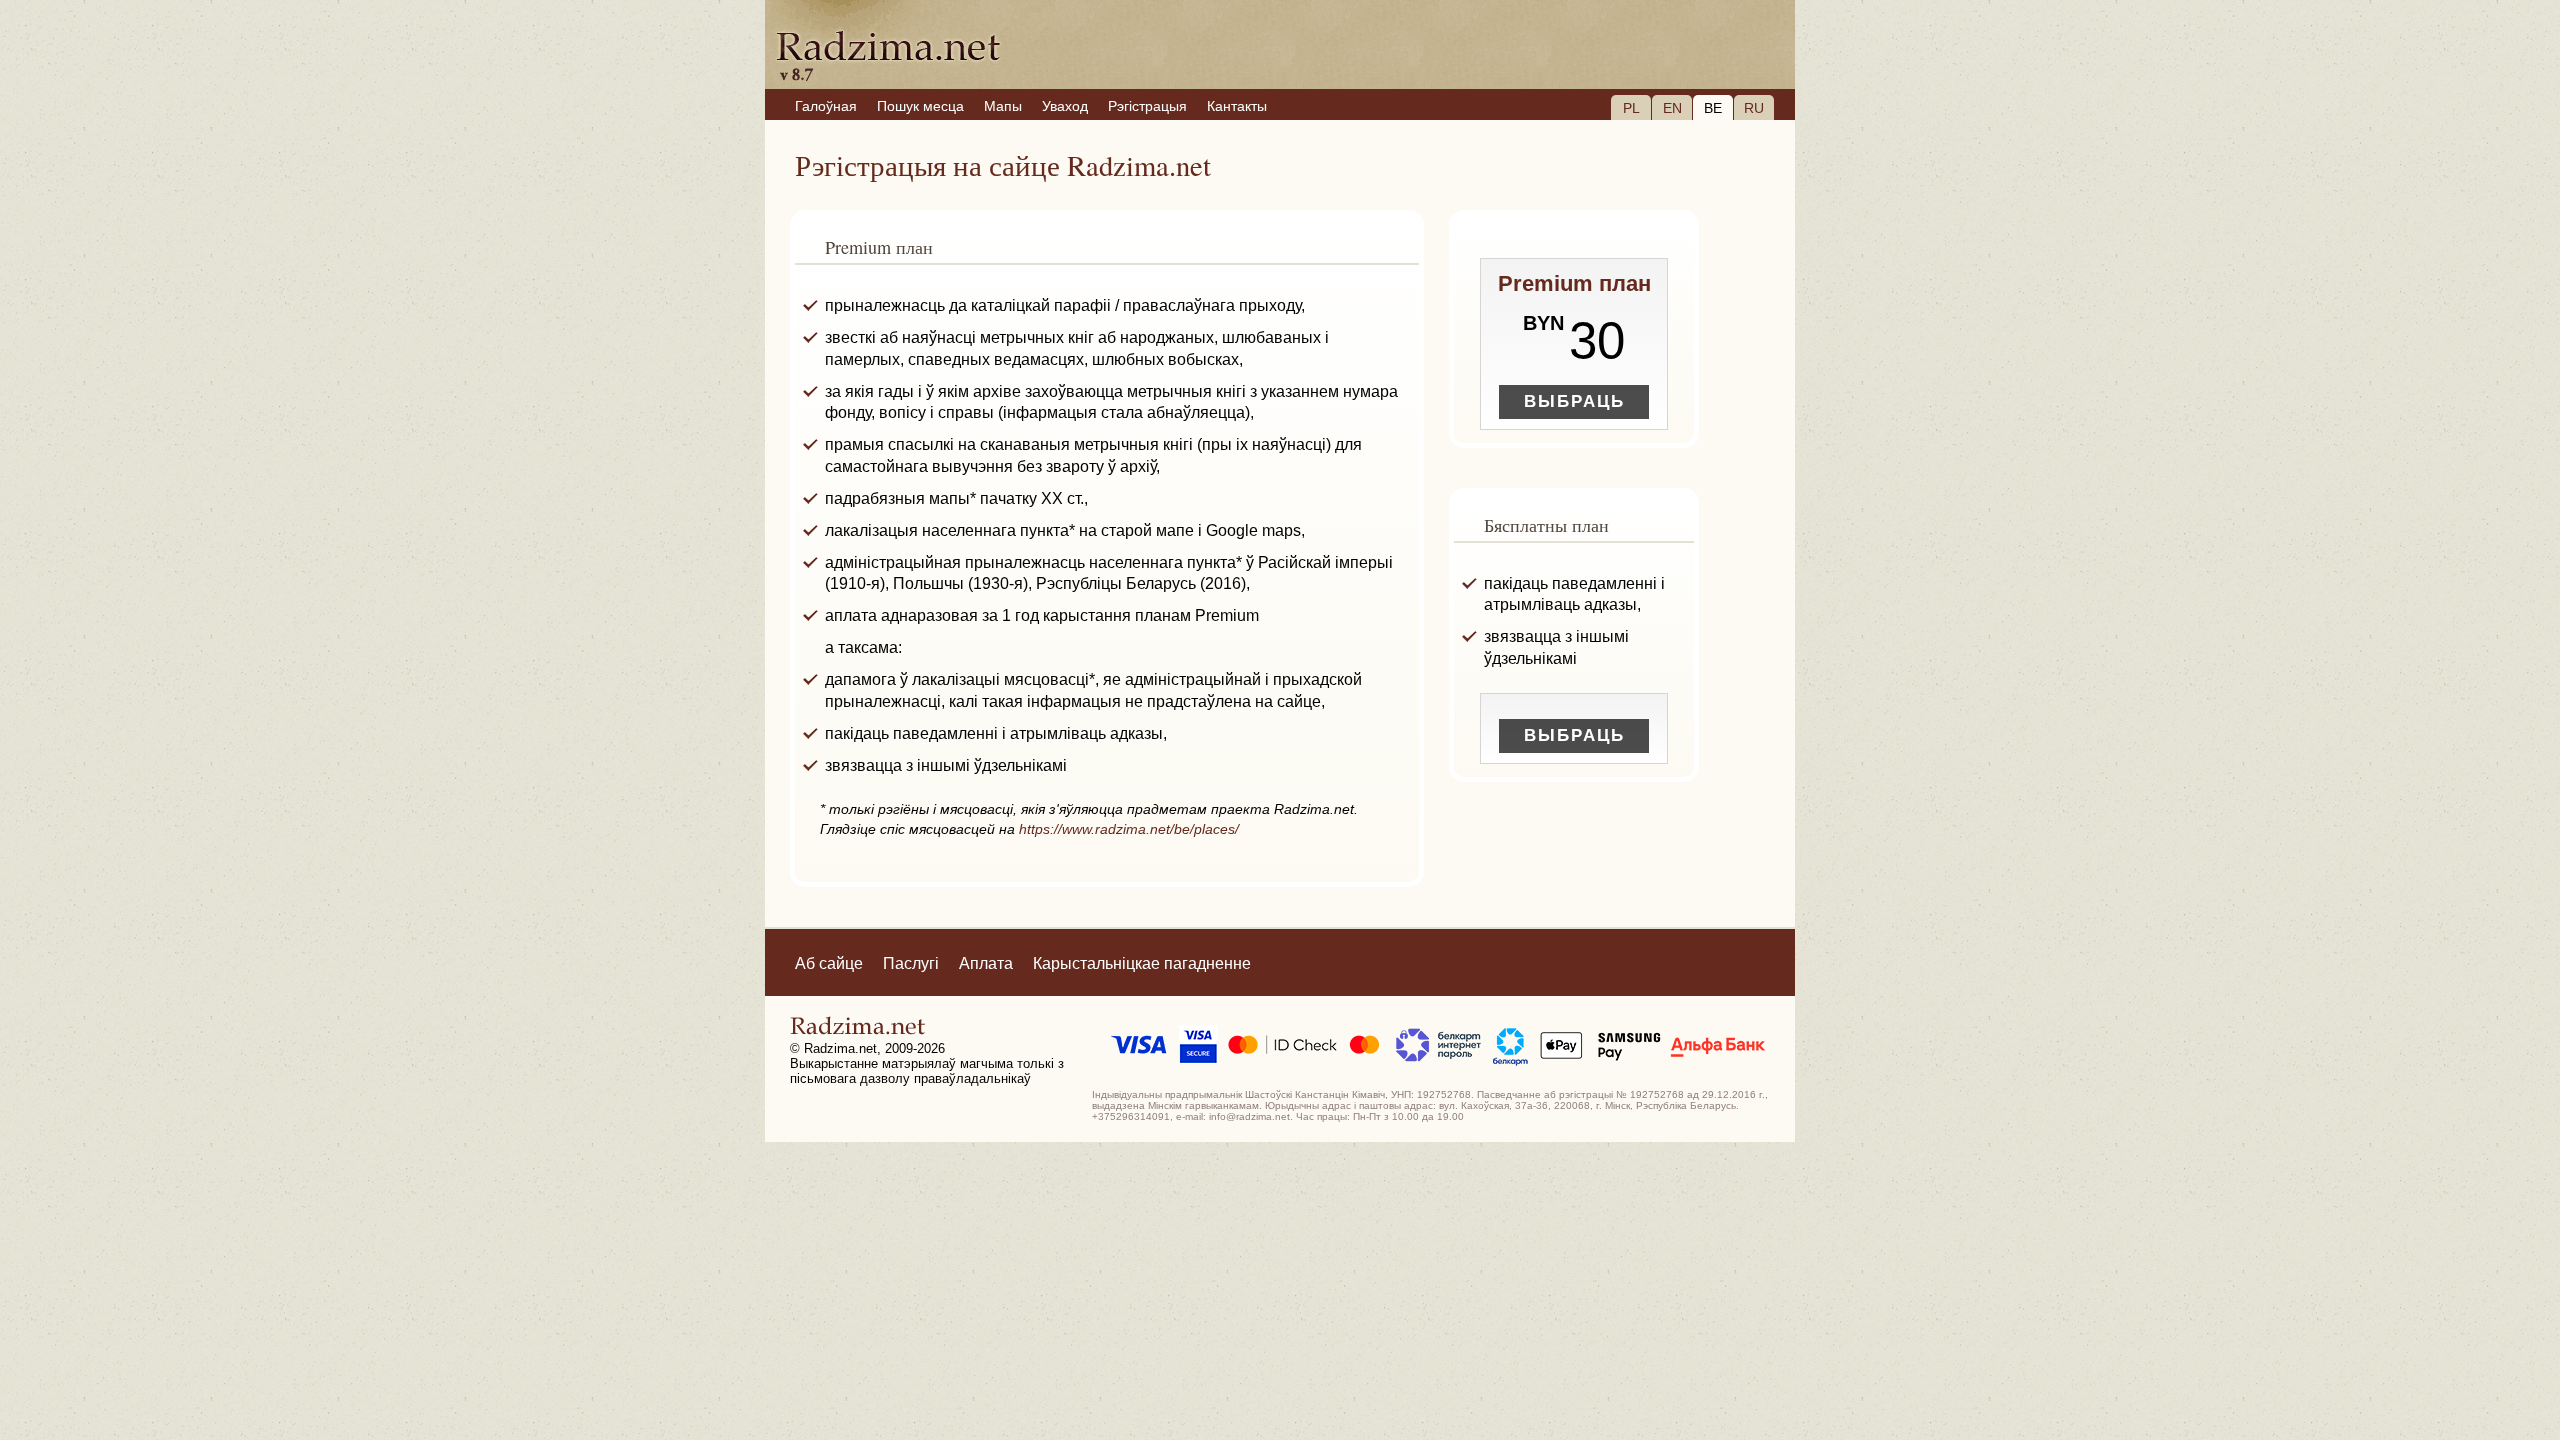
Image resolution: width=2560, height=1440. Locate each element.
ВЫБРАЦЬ (1574, 401)
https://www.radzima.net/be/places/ (1129, 829)
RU (1754, 108)
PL (1631, 108)
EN (1672, 108)
